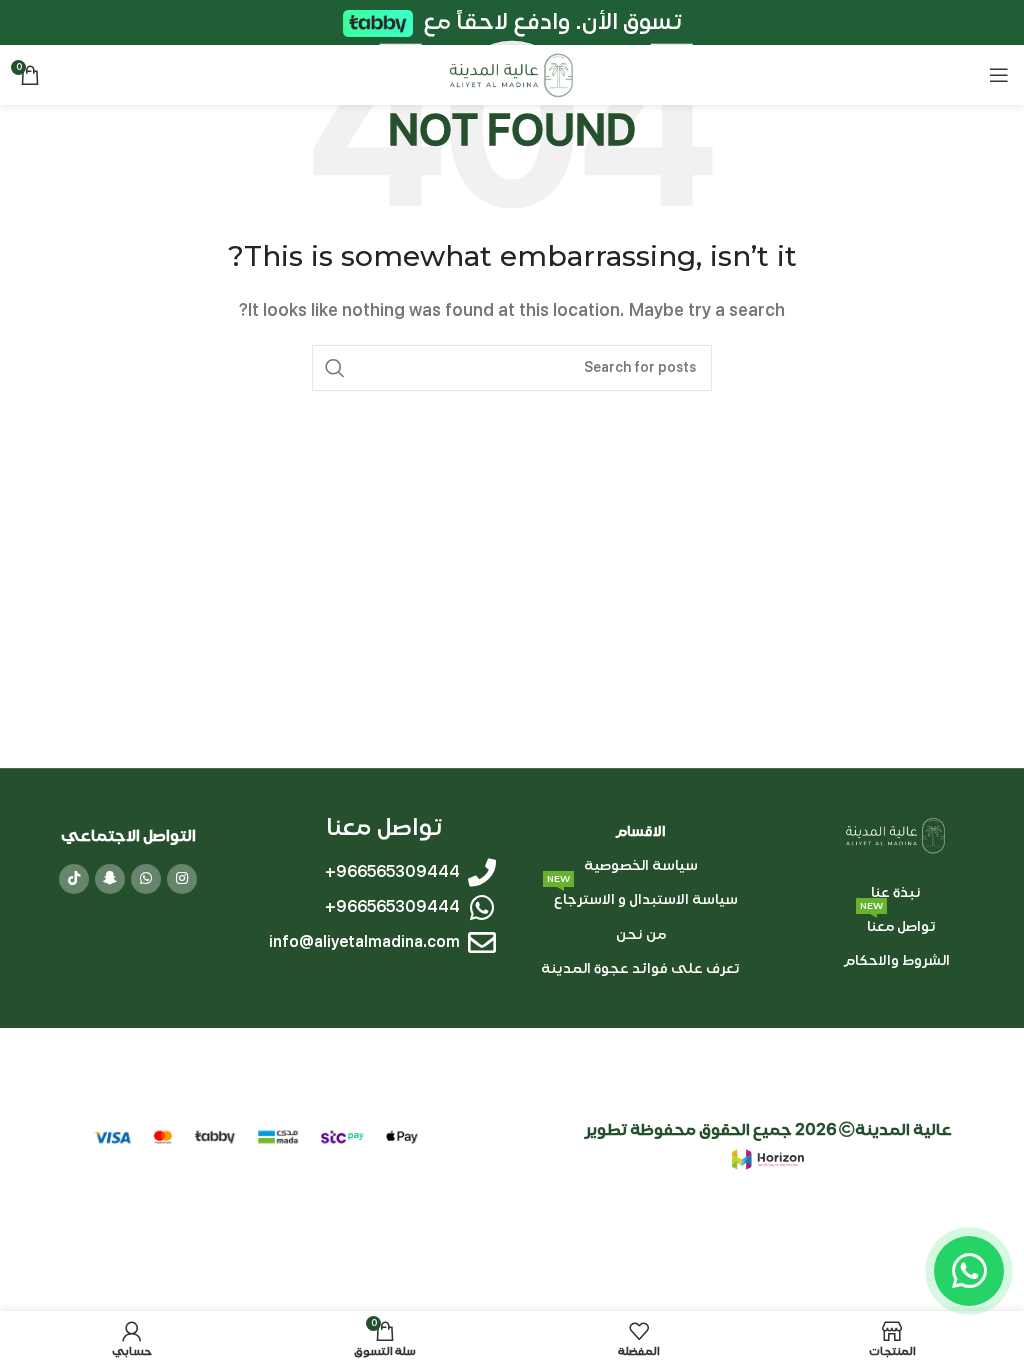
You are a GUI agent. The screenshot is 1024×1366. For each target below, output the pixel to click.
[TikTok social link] (74, 879)
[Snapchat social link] (110, 879)
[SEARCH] (335, 368)
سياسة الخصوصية (640, 865)
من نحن (640, 934)
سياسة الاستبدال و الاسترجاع (642, 896)
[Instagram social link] (182, 879)
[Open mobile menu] (999, 75)
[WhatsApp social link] (146, 879)
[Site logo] (511, 74)
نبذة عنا (896, 892)
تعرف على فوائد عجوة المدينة (640, 968)
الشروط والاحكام (896, 960)
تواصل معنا (898, 922)
